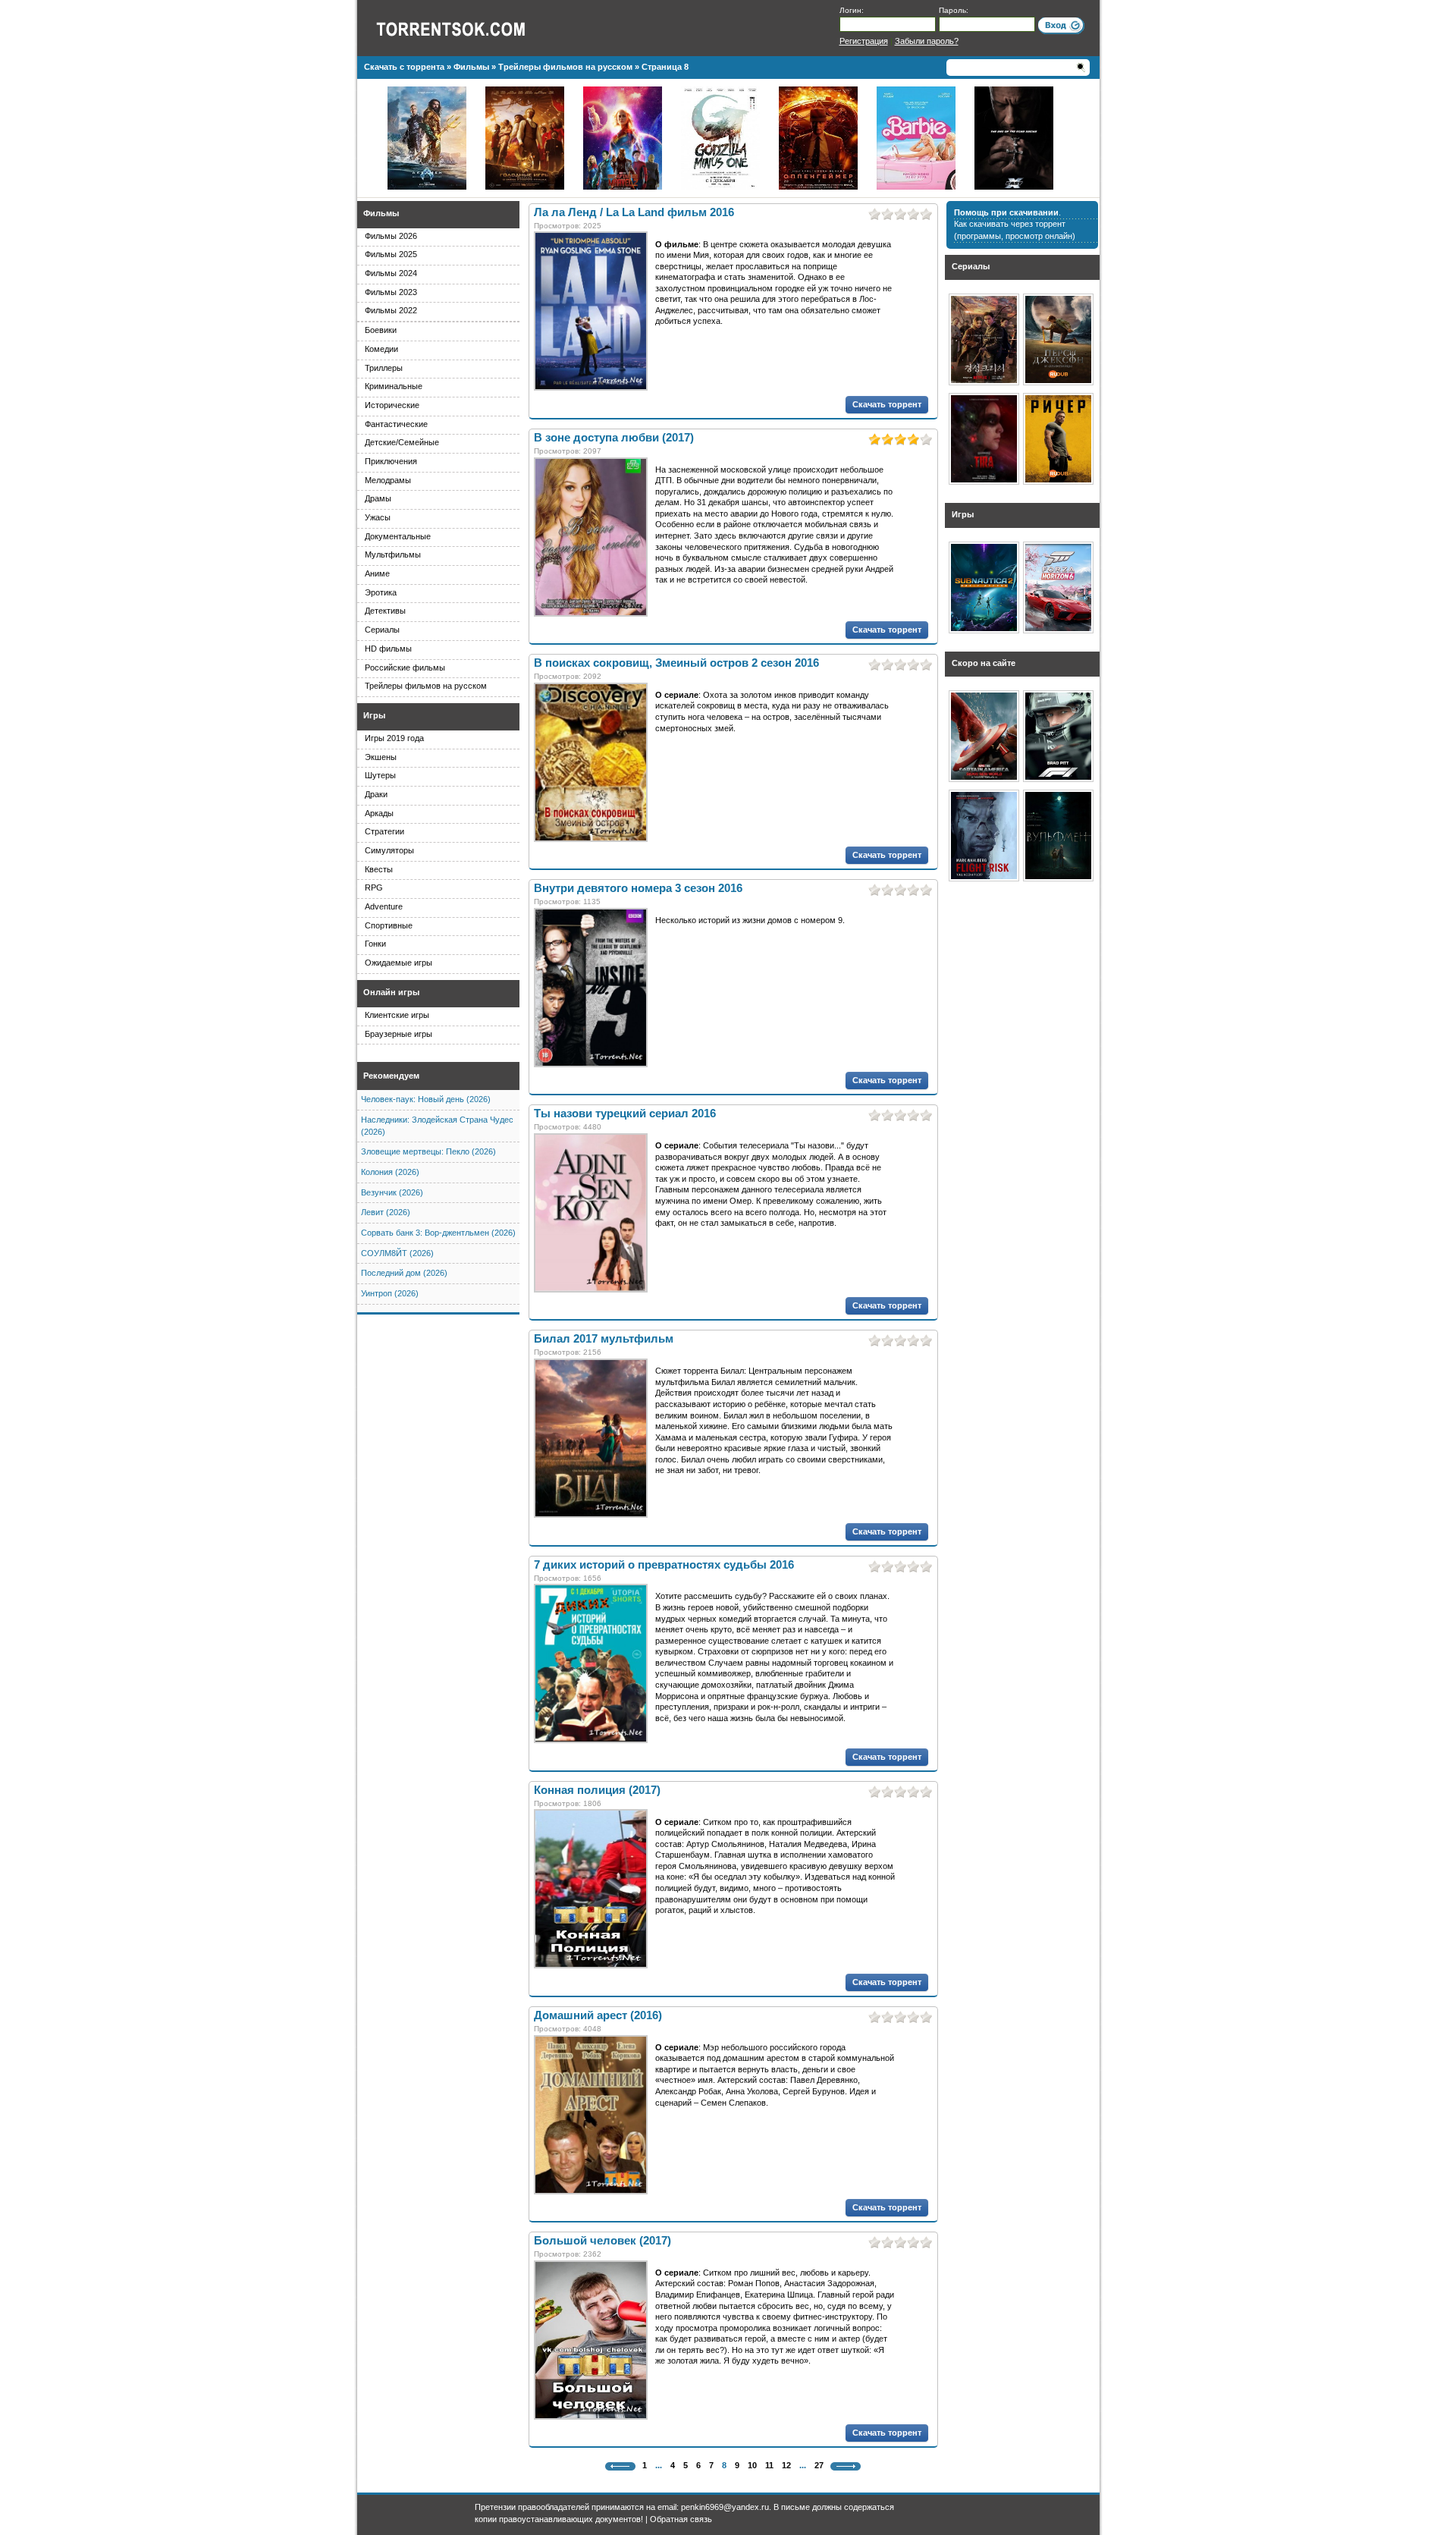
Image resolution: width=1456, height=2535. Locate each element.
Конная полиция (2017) (597, 1790)
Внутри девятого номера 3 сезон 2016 (638, 888)
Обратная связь (681, 2519)
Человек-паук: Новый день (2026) (426, 1099)
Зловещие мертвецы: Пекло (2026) (428, 1151)
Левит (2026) (386, 1212)
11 (769, 2465)
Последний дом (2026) (404, 1273)
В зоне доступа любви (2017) (614, 438)
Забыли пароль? (927, 41)
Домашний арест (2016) (598, 2015)
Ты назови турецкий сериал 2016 (625, 1114)
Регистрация (864, 41)
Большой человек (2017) (602, 2241)
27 (819, 2465)
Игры (374, 715)
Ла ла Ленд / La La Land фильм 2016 (634, 212)
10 (752, 2465)
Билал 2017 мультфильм (604, 1339)
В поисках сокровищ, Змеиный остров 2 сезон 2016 (676, 663)
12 (786, 2465)
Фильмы (381, 213)
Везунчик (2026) (392, 1192)
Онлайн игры (391, 992)
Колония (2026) (390, 1172)
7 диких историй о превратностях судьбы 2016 (664, 1565)
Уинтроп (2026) (390, 1293)
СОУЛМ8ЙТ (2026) (397, 1253)
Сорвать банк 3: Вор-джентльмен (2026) (438, 1233)
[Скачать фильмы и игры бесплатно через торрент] (467, 28)
